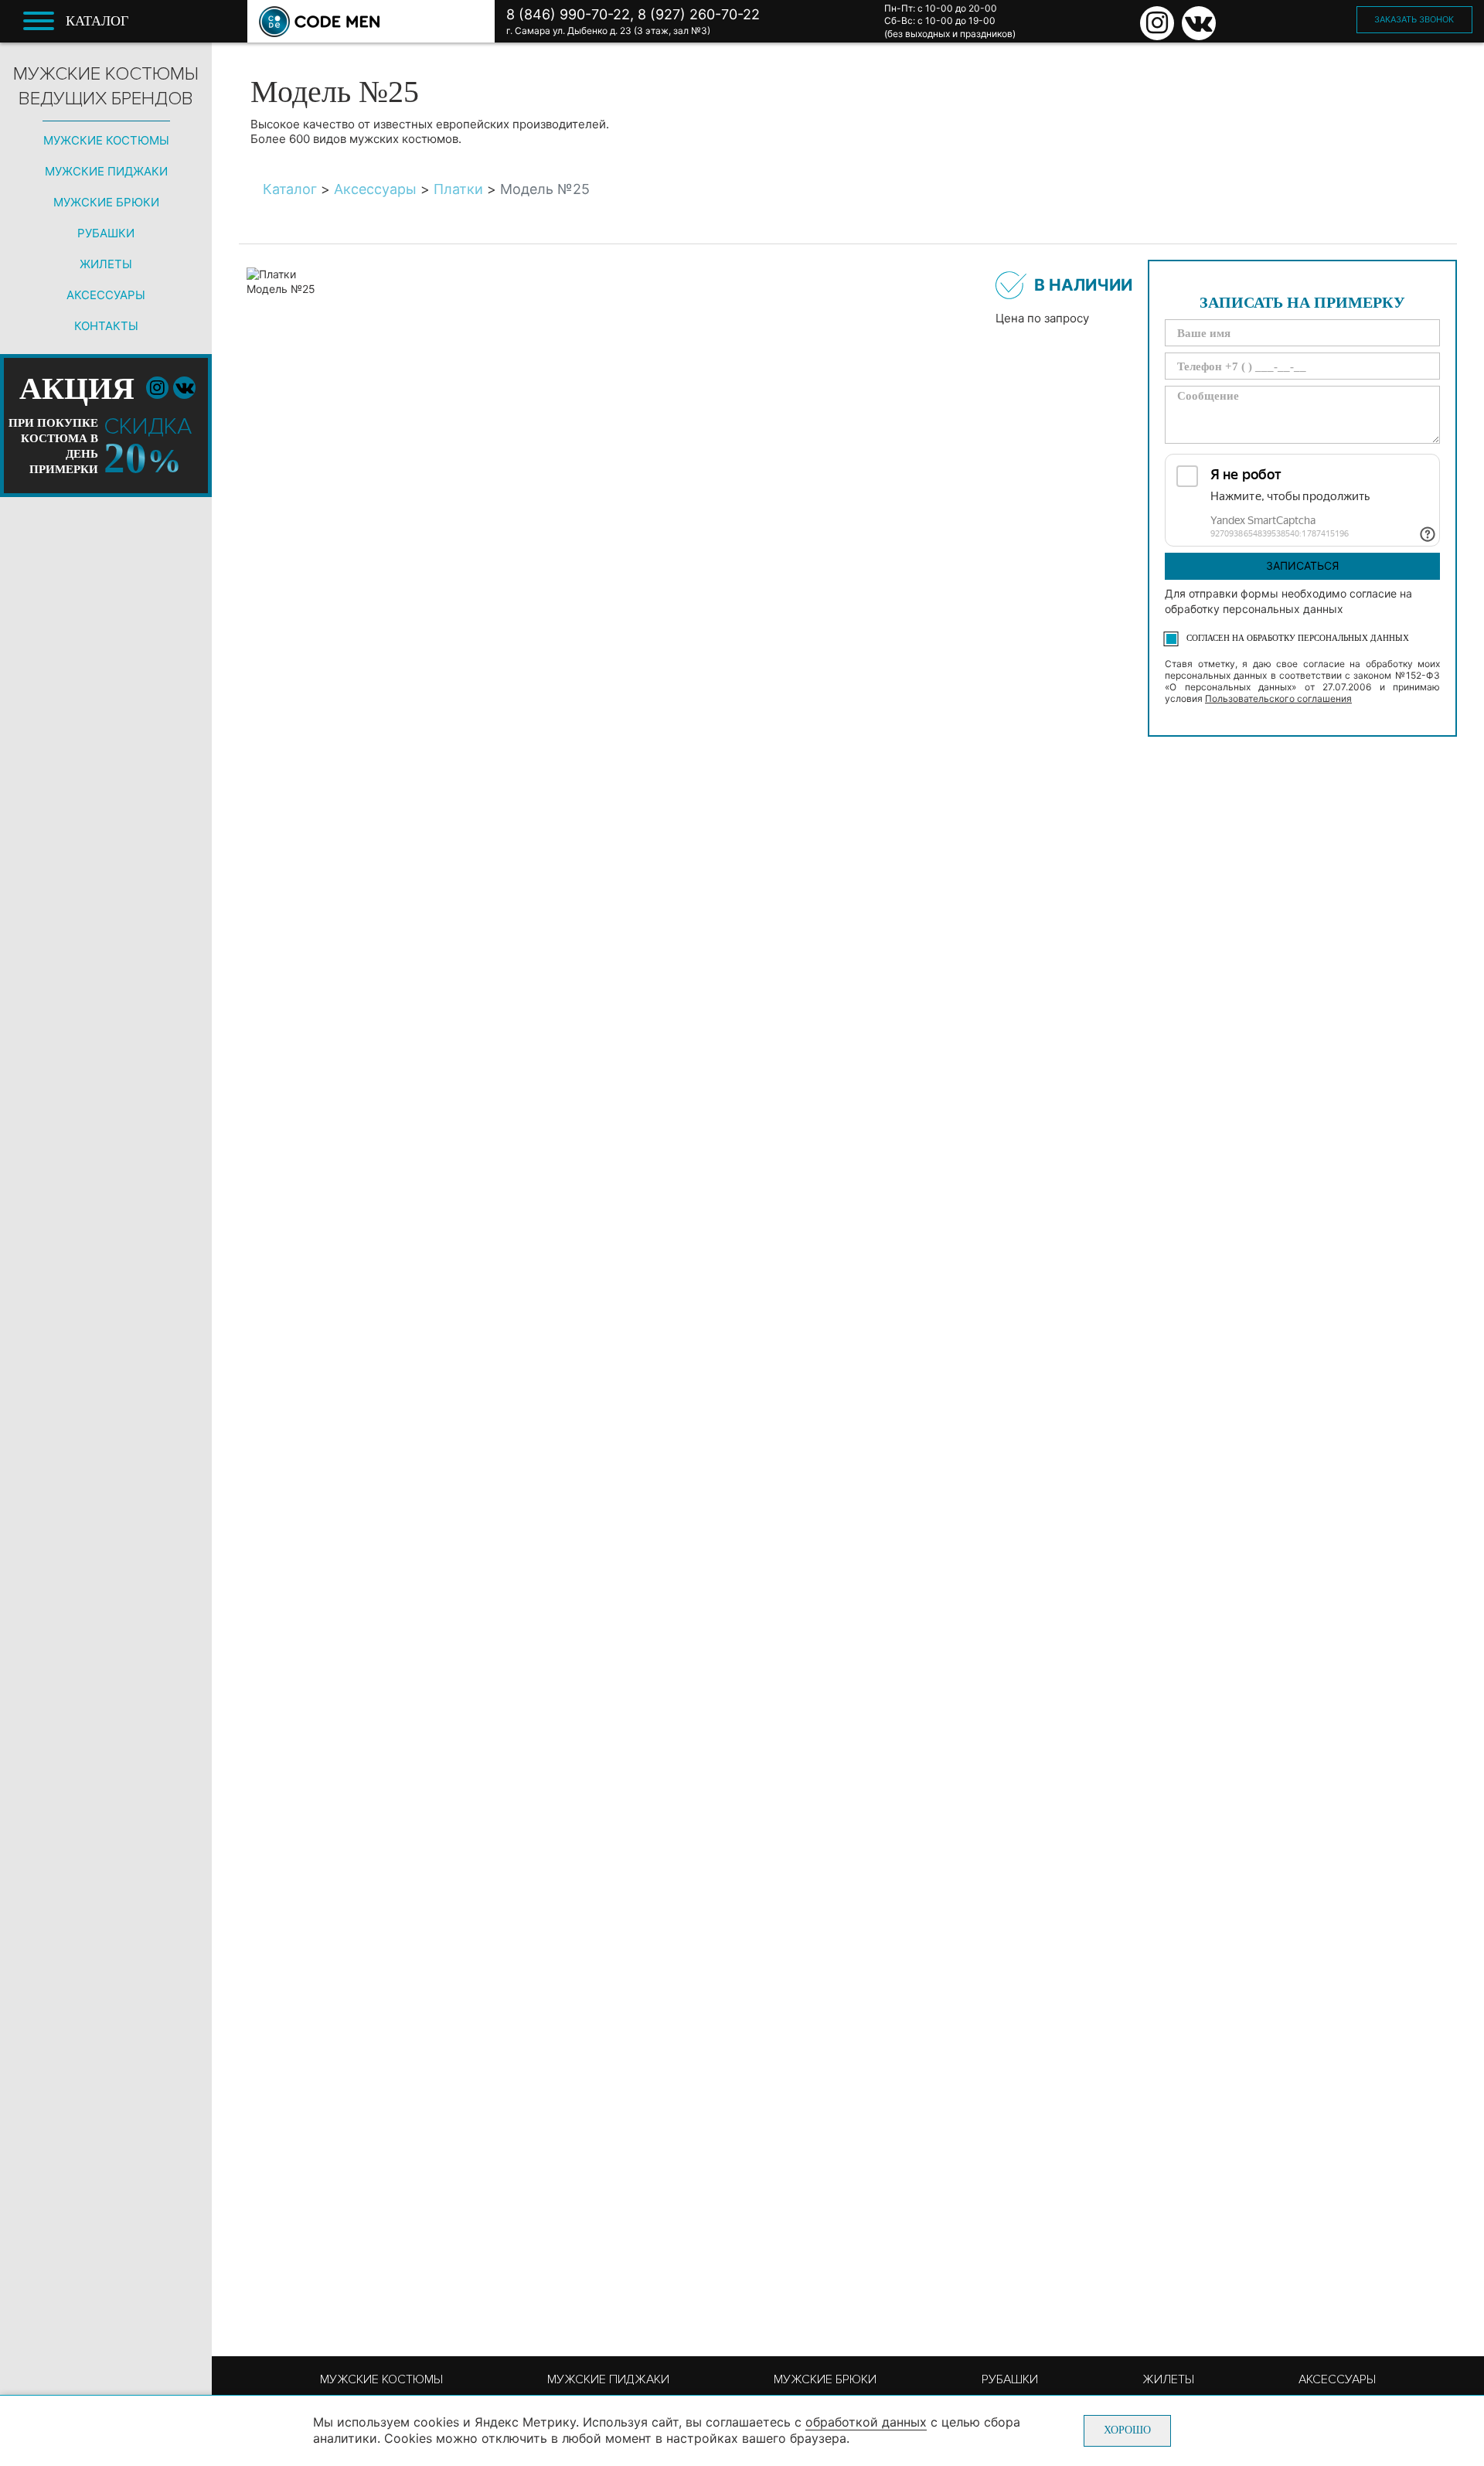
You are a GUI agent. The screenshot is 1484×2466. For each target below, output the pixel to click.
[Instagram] (1157, 23)
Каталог (290, 189)
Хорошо (1127, 2430)
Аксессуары (106, 295)
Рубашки (106, 233)
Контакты (106, 326)
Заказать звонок (1414, 19)
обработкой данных (866, 2422)
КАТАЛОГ (97, 21)
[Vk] (1199, 23)
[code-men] (319, 22)
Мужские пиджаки (106, 171)
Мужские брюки (106, 202)
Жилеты (106, 264)
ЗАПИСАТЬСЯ (1302, 565)
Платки (458, 189)
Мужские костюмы (106, 140)
